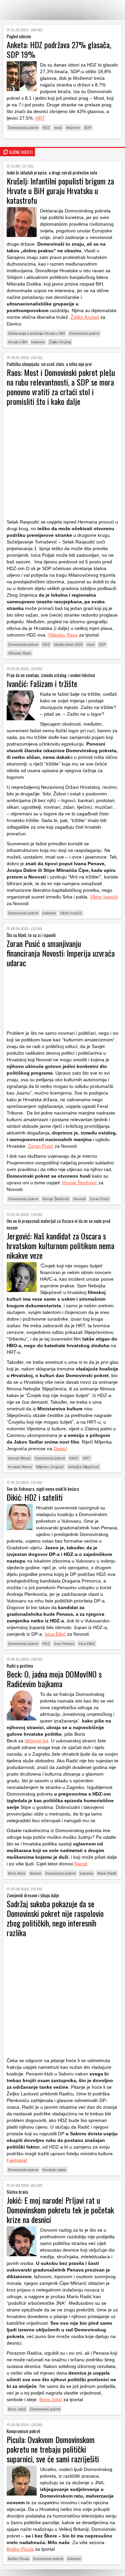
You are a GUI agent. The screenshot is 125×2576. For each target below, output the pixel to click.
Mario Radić (107, 1873)
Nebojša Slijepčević (84, 1467)
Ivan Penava (64, 1644)
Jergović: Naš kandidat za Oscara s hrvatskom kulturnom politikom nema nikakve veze (60, 1245)
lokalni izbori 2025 (68, 644)
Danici (60, 1449)
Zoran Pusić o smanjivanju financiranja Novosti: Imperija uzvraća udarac (61, 953)
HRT (40, 118)
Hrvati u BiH (18, 342)
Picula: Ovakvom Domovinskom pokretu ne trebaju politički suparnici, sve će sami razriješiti (53, 2449)
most (58, 128)
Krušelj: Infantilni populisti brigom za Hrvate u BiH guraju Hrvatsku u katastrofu (60, 190)
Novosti (79, 1199)
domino (35, 1873)
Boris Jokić (51, 2400)
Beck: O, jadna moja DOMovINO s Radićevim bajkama (54, 1679)
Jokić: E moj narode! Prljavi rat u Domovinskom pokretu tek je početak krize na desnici (60, 2210)
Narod (81, 1864)
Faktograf (17, 2160)
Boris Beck (17, 1873)
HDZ (46, 128)
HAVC (74, 1458)
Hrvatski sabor (54, 2170)
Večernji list (36, 1741)
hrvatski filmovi (20, 1467)
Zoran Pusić (41, 1146)
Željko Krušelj (85, 317)
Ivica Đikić (55, 1634)
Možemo (73, 128)
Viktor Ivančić (104, 897)
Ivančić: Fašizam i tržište (42, 683)
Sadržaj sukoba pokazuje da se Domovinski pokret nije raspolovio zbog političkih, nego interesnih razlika (55, 1918)
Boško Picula (20, 2549)
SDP (88, 128)
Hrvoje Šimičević (80, 1183)
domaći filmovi (19, 1458)
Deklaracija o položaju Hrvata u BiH (36, 333)
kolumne (38, 342)
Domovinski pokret (23, 128)
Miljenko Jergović (50, 1467)
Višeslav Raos (63, 635)
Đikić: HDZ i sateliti (35, 1497)
